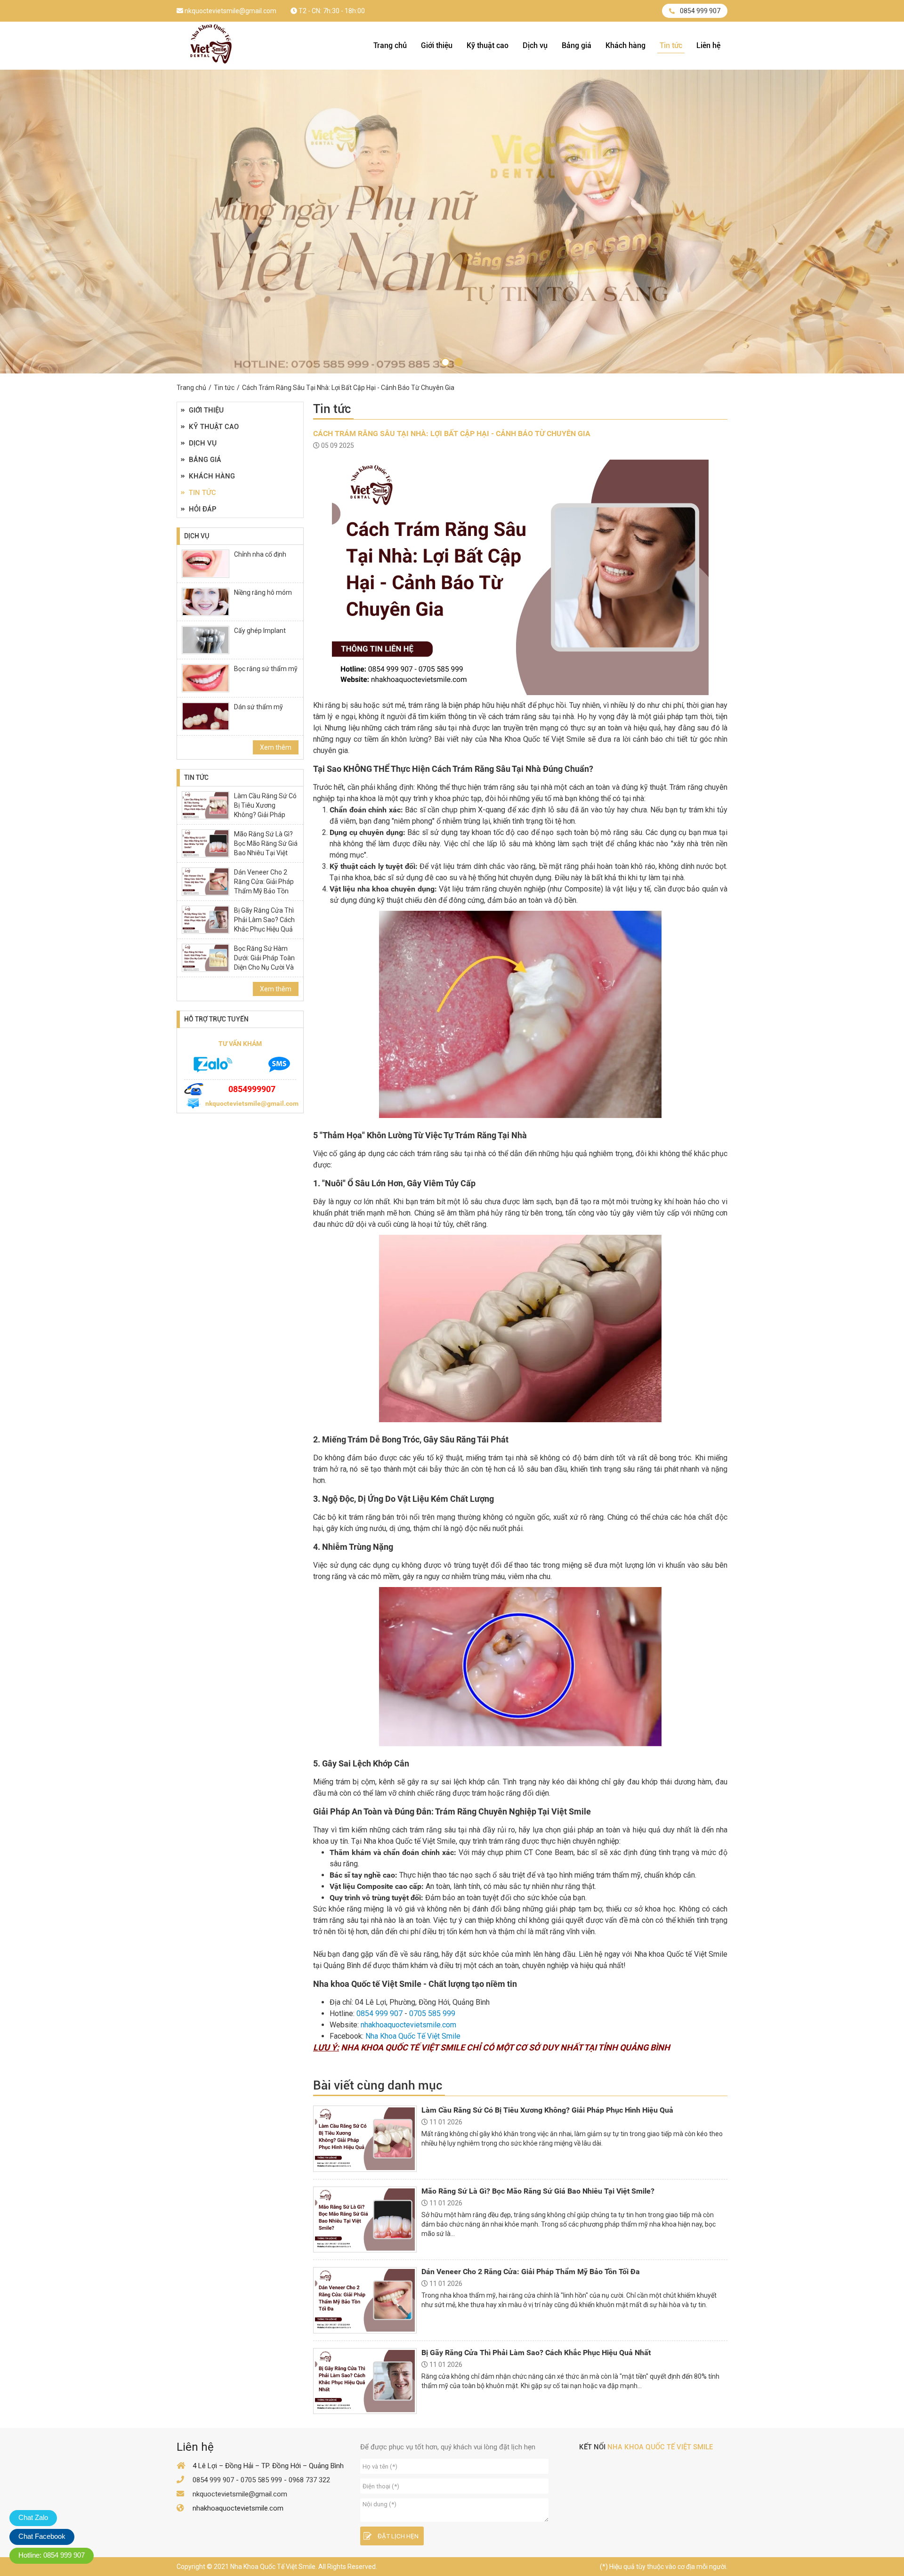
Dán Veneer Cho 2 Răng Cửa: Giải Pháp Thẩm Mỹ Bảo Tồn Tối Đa (264, 886)
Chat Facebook (42, 2536)
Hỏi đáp (203, 509)
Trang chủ (390, 45)
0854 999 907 (700, 11)
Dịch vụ (535, 45)
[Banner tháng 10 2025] (445, 362)
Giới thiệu (437, 45)
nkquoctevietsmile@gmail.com (230, 11)
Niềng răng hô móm (263, 592)
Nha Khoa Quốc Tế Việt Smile (413, 2036)
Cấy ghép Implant (260, 631)
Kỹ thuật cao (488, 45)
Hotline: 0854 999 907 (52, 2555)
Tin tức (671, 45)
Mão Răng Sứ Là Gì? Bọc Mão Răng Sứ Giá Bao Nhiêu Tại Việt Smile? (266, 848)
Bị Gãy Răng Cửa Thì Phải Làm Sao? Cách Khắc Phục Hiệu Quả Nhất (264, 924)
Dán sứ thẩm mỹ (258, 707)
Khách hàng (626, 45)
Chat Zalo (33, 2517)
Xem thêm (276, 747)
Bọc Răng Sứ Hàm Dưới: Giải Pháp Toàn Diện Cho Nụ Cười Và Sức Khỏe (264, 963)
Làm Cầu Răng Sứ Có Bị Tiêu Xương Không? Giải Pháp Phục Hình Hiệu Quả (265, 810)
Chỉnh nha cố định (260, 554)
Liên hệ (708, 45)
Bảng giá (577, 45)
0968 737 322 (309, 2480)
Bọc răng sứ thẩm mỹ (266, 669)
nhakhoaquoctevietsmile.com (408, 2025)
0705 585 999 (432, 2013)
